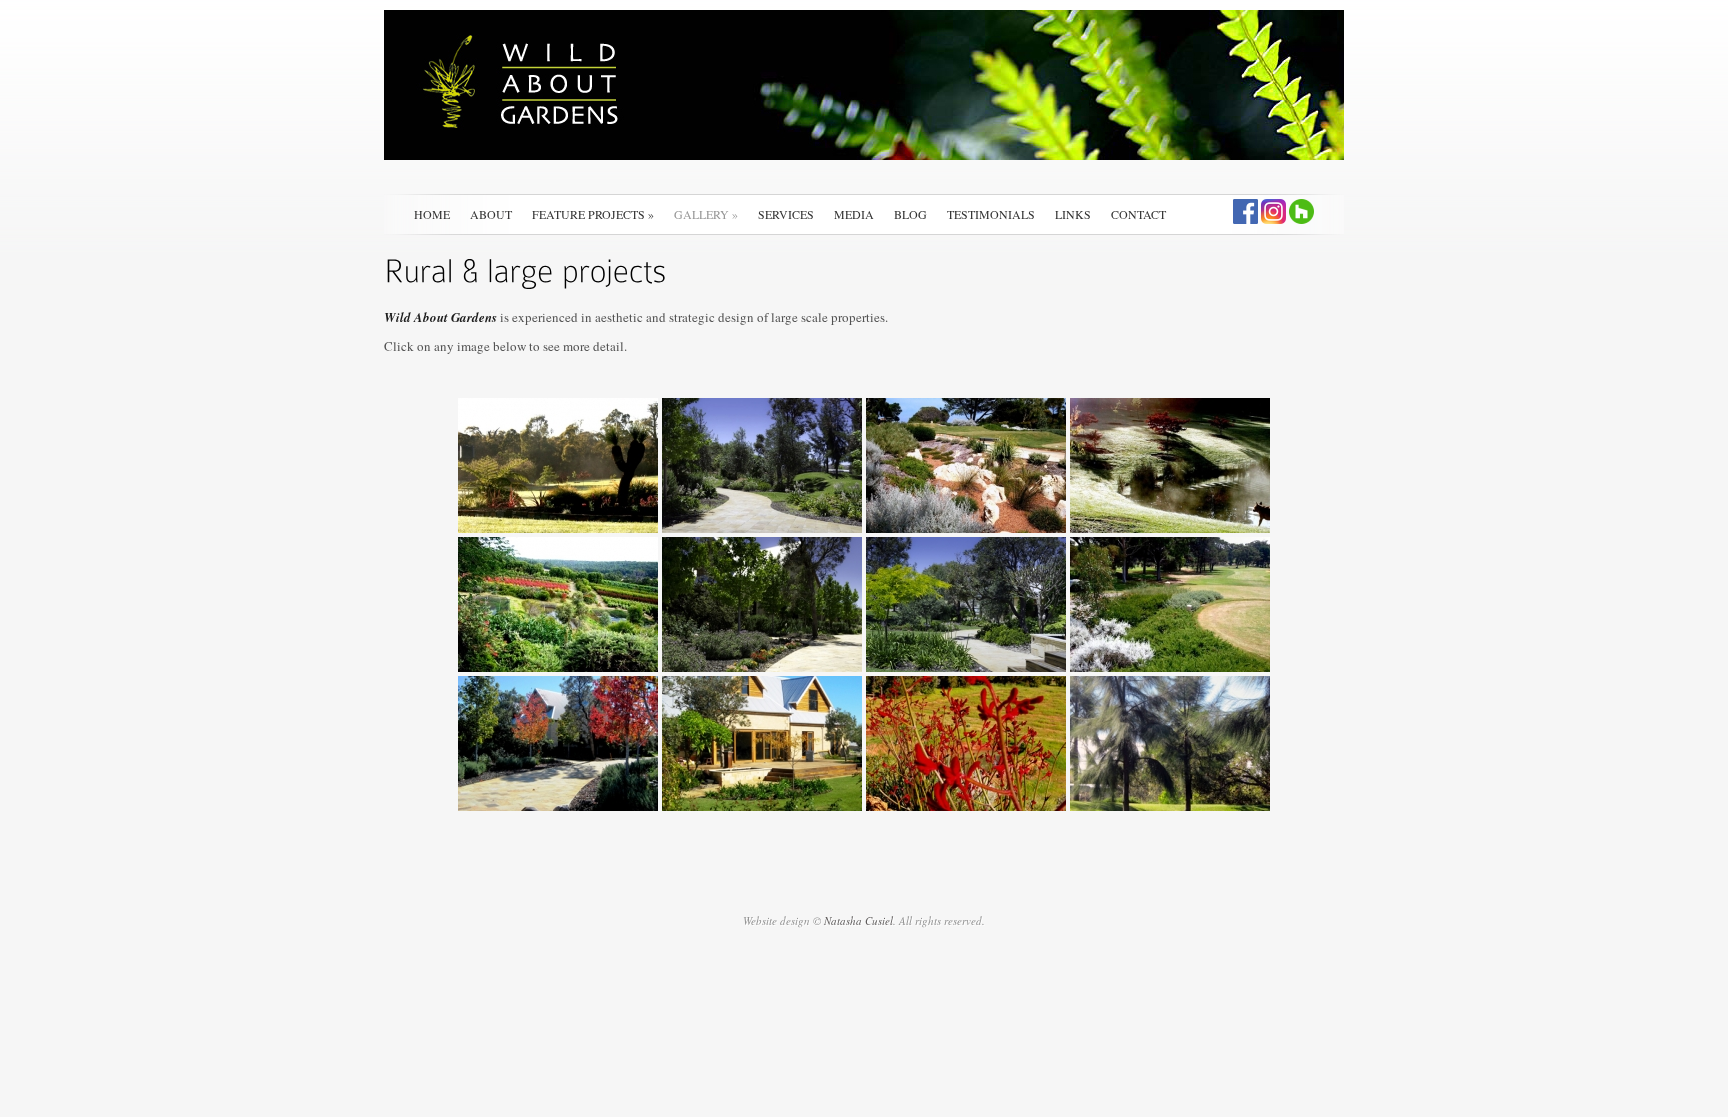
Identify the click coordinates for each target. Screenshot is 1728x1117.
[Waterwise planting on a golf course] (966, 465)
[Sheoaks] (1170, 743)
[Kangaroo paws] (966, 743)
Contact (1138, 214)
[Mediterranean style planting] (762, 604)
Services (786, 214)
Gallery (706, 214)
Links (1073, 214)
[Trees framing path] (966, 604)
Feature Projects (593, 214)
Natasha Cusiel (858, 920)
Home (432, 214)
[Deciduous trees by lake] (1170, 465)
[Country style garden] (762, 743)
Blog (910, 214)
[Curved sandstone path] (762, 465)
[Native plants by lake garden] (558, 465)
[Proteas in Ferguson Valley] (558, 604)
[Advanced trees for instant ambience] (558, 743)
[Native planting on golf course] (1170, 604)
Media (854, 214)
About (491, 214)
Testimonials (991, 214)
